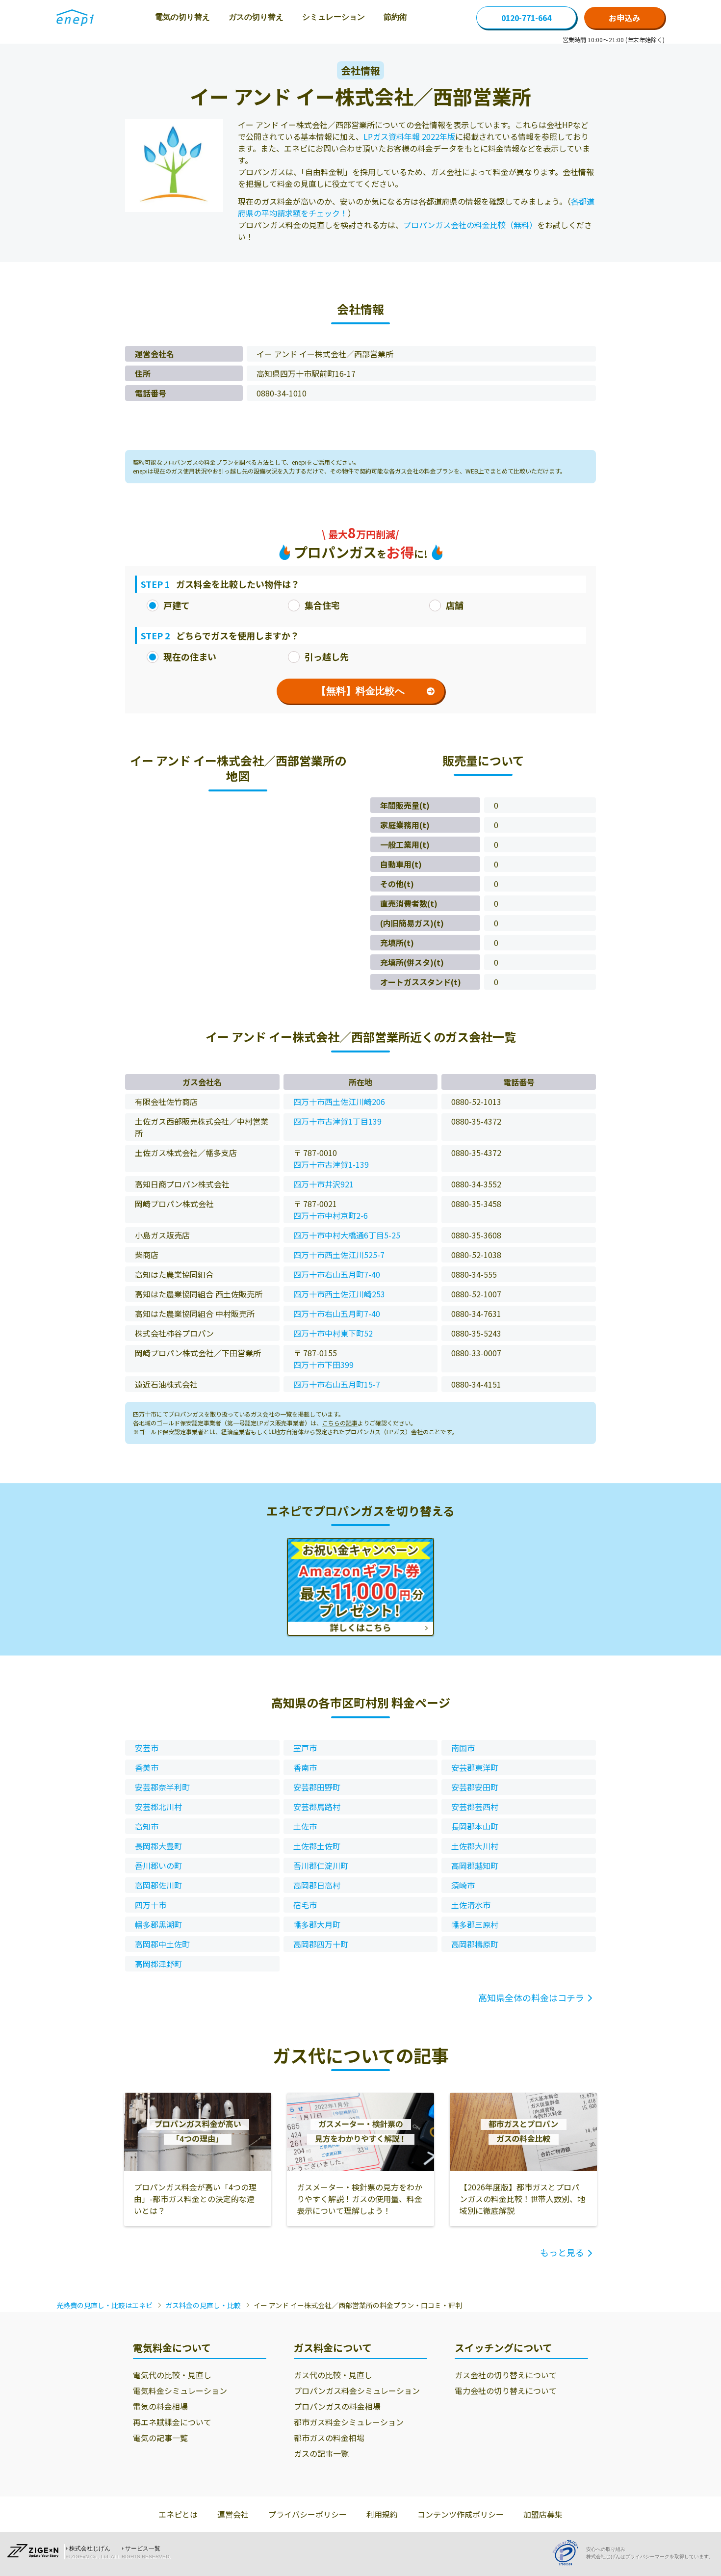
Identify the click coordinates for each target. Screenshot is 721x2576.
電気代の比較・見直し (172, 2375)
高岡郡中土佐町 (162, 1944)
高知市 (147, 1826)
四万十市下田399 (323, 1365)
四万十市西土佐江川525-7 (339, 1255)
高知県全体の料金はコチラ (531, 1998)
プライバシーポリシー (308, 2514)
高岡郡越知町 (475, 1866)
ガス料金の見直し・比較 (203, 2305)
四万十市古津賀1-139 (331, 1164)
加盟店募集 (543, 2514)
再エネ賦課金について (172, 2422)
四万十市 (151, 1905)
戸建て (177, 605)
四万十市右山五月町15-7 (337, 1384)
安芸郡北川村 (158, 1807)
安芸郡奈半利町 (162, 1787)
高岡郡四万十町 (321, 1944)
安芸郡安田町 (475, 1787)
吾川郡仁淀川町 (321, 1866)
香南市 (305, 1767)
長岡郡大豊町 (158, 1846)
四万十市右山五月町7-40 (337, 1274)
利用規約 (382, 2514)
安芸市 (147, 1748)
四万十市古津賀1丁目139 (337, 1121)
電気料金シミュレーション (180, 2391)
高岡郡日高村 (317, 1885)
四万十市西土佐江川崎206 (339, 1102)
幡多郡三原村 (475, 1924)
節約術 (395, 17)
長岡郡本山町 (475, 1826)
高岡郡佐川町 (158, 1885)
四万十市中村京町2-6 (331, 1215)
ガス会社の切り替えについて (506, 2375)
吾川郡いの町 (158, 1866)
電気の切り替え (182, 17)
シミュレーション (334, 17)
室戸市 (305, 1748)
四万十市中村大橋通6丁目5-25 (347, 1235)
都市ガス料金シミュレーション (349, 2422)
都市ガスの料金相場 (329, 2438)
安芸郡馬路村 (317, 1807)
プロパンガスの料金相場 (337, 2406)
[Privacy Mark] (569, 2553)
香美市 (147, 1767)
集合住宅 (322, 605)
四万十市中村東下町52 (333, 1333)
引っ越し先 (327, 657)
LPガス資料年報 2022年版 (409, 136)
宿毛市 (305, 1905)
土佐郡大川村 (475, 1846)
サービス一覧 (143, 2549)
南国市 (463, 1748)
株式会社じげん (90, 2549)
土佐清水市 (471, 1905)
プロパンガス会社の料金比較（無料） (470, 225)
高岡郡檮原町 (475, 1944)
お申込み (624, 18)
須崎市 (463, 1885)
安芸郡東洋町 (475, 1767)
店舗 (455, 605)
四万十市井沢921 (323, 1184)
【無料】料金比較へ (360, 691)
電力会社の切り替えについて (506, 2391)
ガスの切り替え (256, 17)
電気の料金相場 (160, 2406)
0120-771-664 (526, 18)
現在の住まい (190, 657)
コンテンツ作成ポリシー (461, 2514)
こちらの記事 (340, 1423)
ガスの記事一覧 (321, 2453)
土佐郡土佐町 (317, 1846)
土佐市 (305, 1826)
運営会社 (233, 2514)
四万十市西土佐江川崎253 (339, 1294)
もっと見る (562, 2252)
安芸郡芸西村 (475, 1807)
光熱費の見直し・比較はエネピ (104, 2305)
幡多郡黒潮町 (158, 1924)
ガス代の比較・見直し (333, 2375)
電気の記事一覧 (160, 2438)
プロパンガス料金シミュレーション (357, 2391)
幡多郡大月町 (317, 1924)
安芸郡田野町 (317, 1787)
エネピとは (178, 2514)
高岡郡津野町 (158, 1964)
